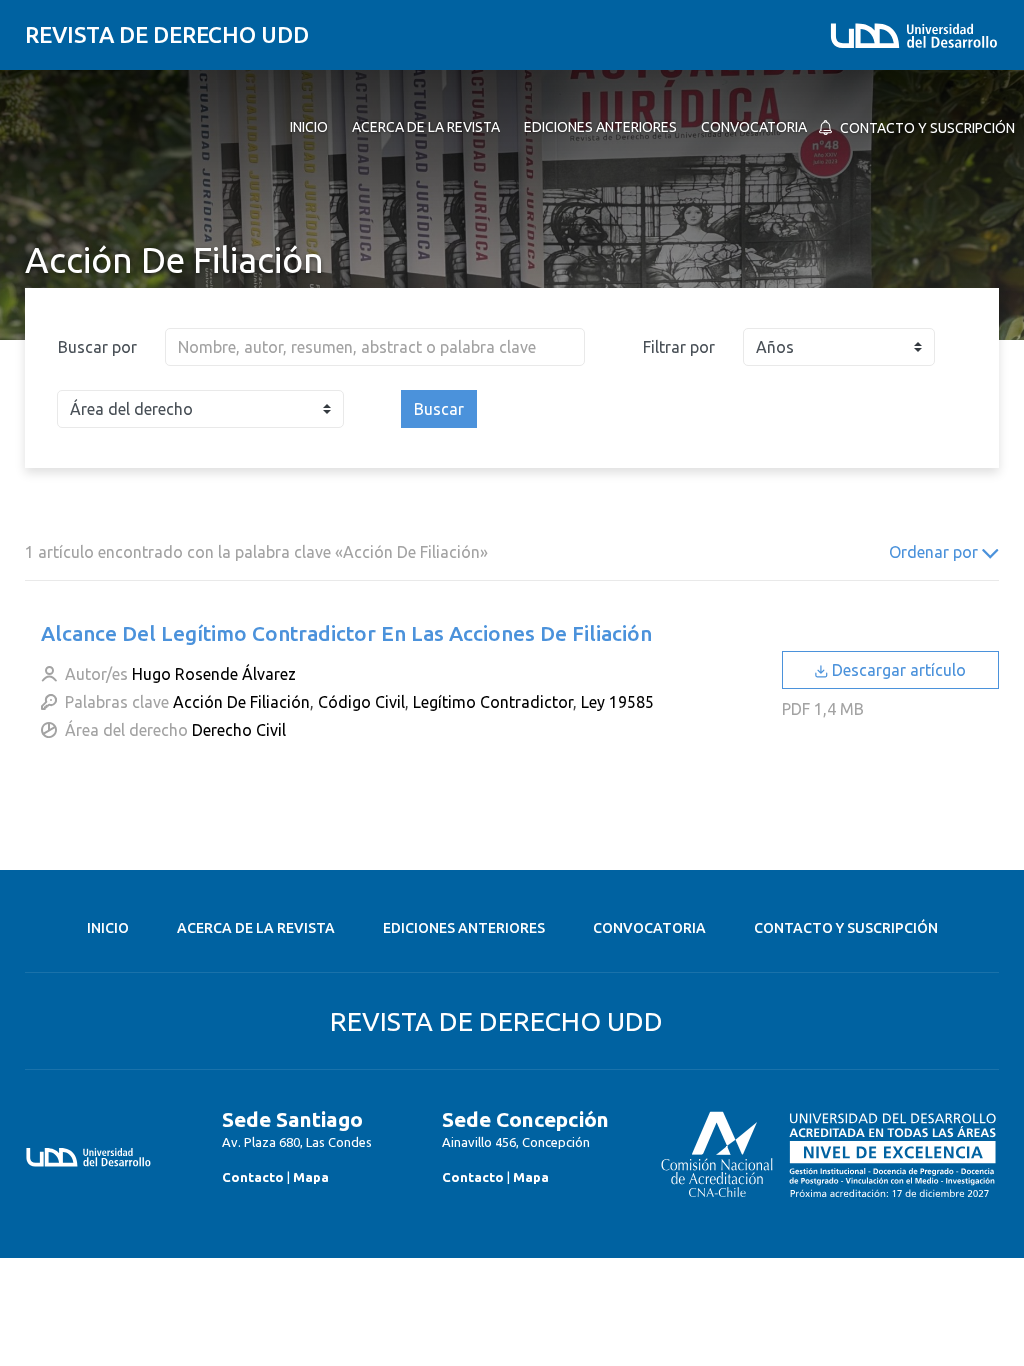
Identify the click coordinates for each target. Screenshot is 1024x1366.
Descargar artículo (897, 670)
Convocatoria (649, 928)
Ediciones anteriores (464, 928)
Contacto (253, 1177)
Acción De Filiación (241, 702)
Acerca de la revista (256, 928)
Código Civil (361, 702)
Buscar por (97, 347)
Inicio (108, 928)
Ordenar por (935, 552)
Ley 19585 (617, 702)
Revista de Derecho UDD (167, 34)
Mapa (311, 1177)
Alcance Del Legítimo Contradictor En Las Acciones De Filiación (346, 633)
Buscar (439, 409)
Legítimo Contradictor (493, 702)
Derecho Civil (239, 730)
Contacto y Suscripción (846, 928)
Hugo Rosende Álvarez (214, 674)
